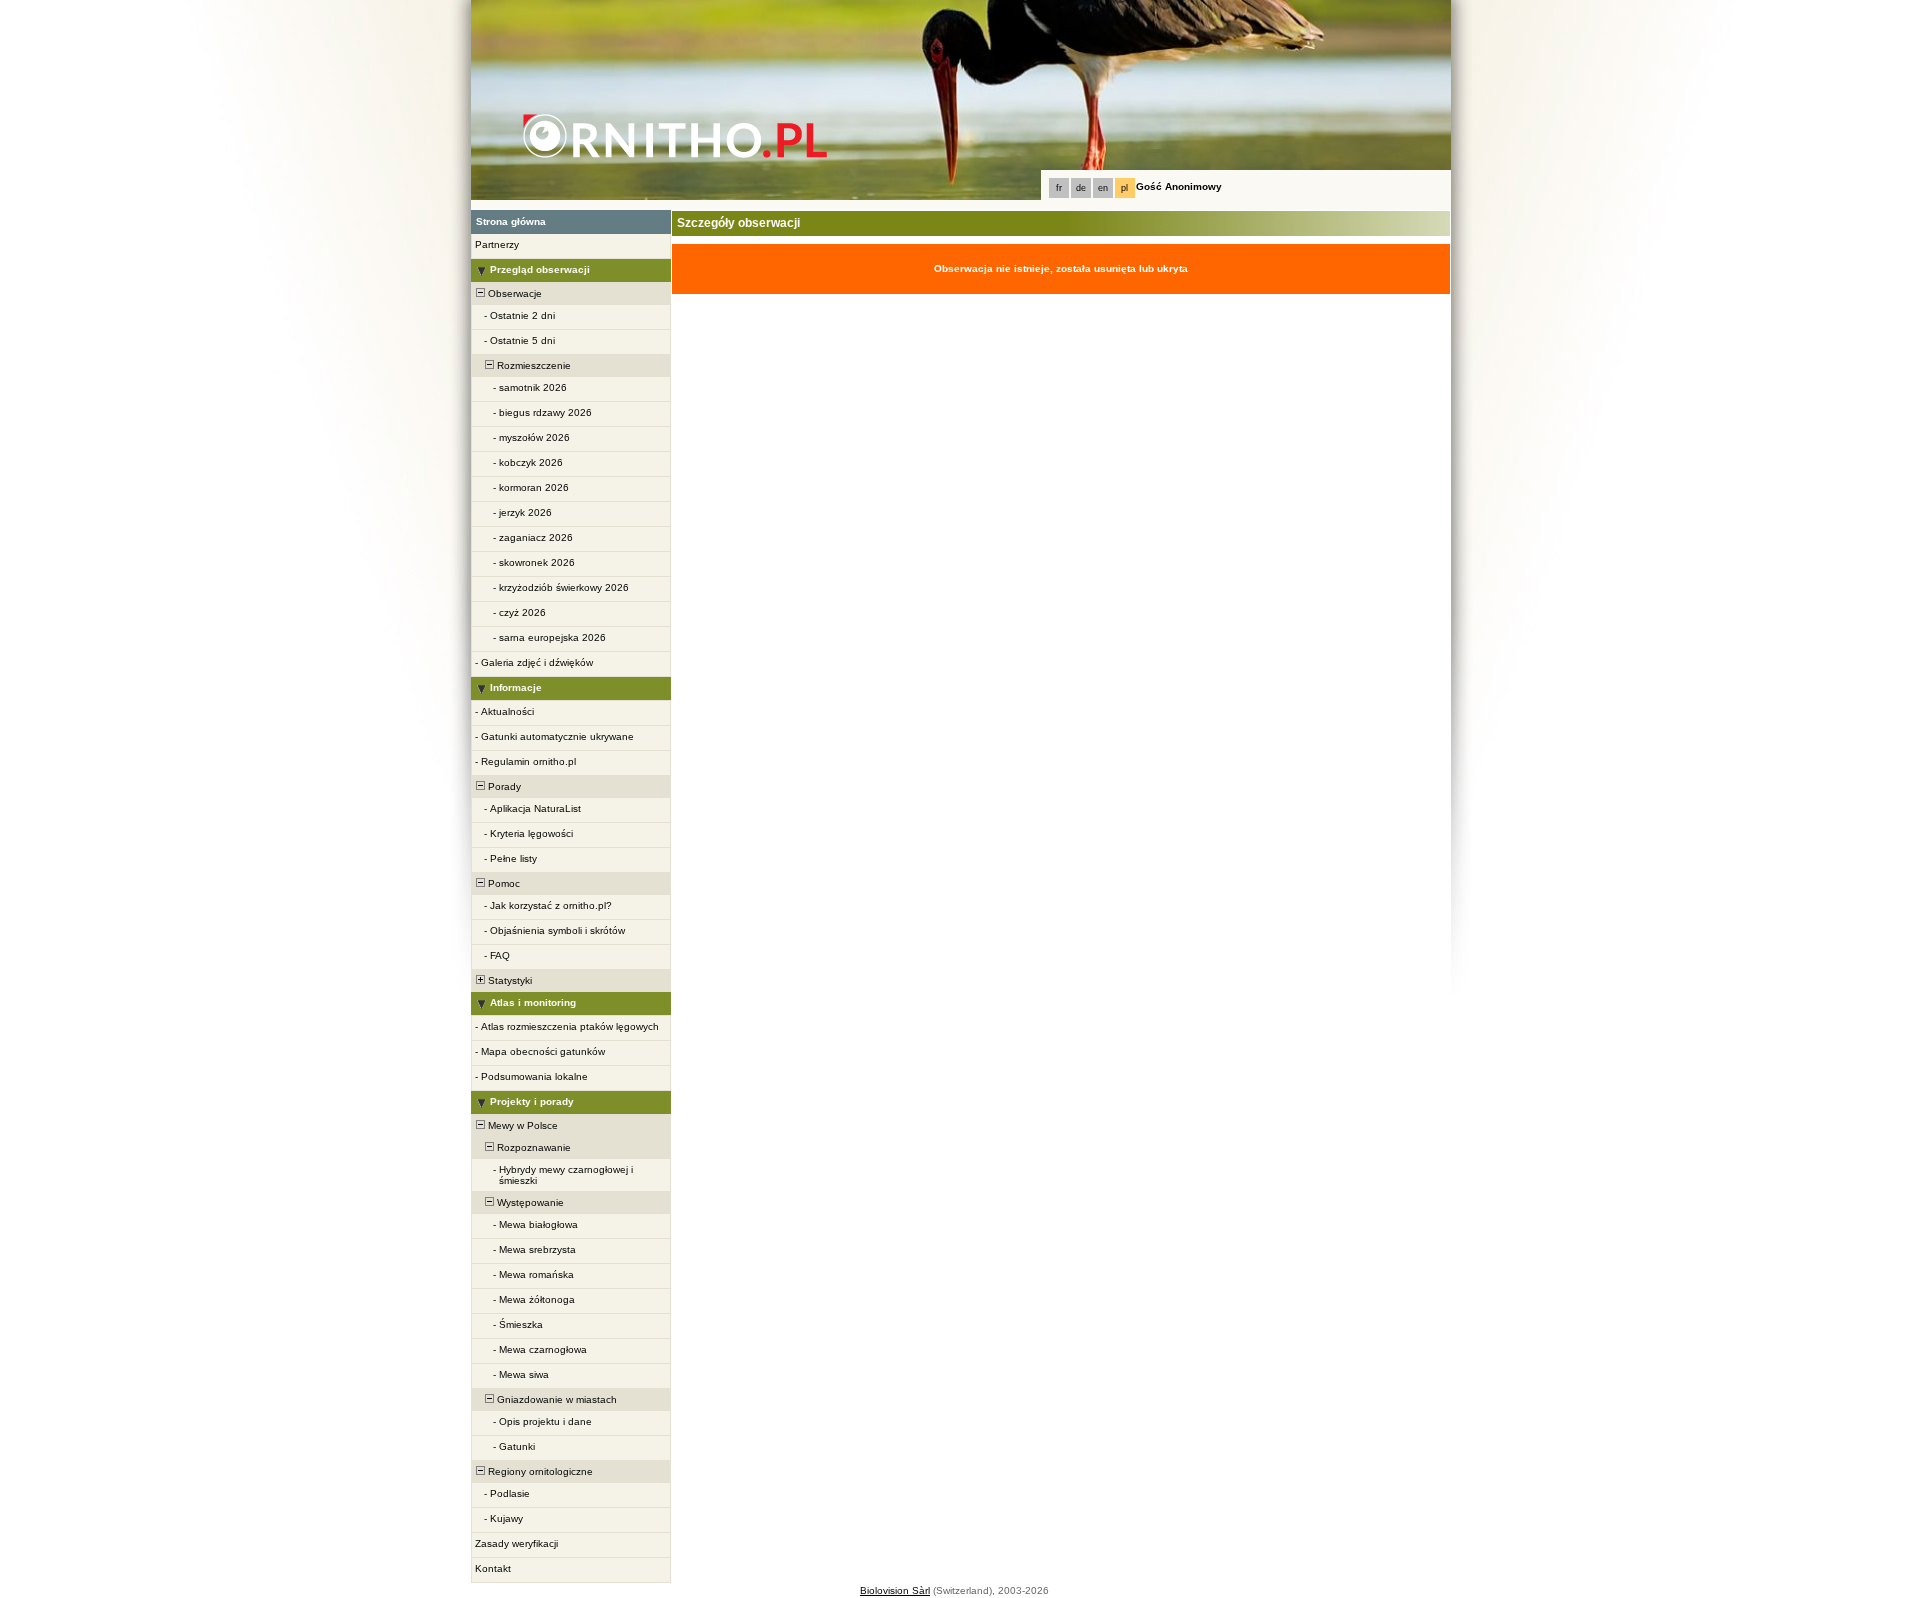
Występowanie (529, 1202)
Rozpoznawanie (532, 1147)
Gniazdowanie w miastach (555, 1399)
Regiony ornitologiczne (539, 1471)
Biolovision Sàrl (895, 1590)
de (1081, 188)
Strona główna (511, 221)
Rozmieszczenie (532, 365)
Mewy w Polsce (521, 1125)
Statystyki (508, 980)
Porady (503, 786)
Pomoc (502, 883)
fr (1059, 188)
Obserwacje (513, 293)
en (1103, 188)
